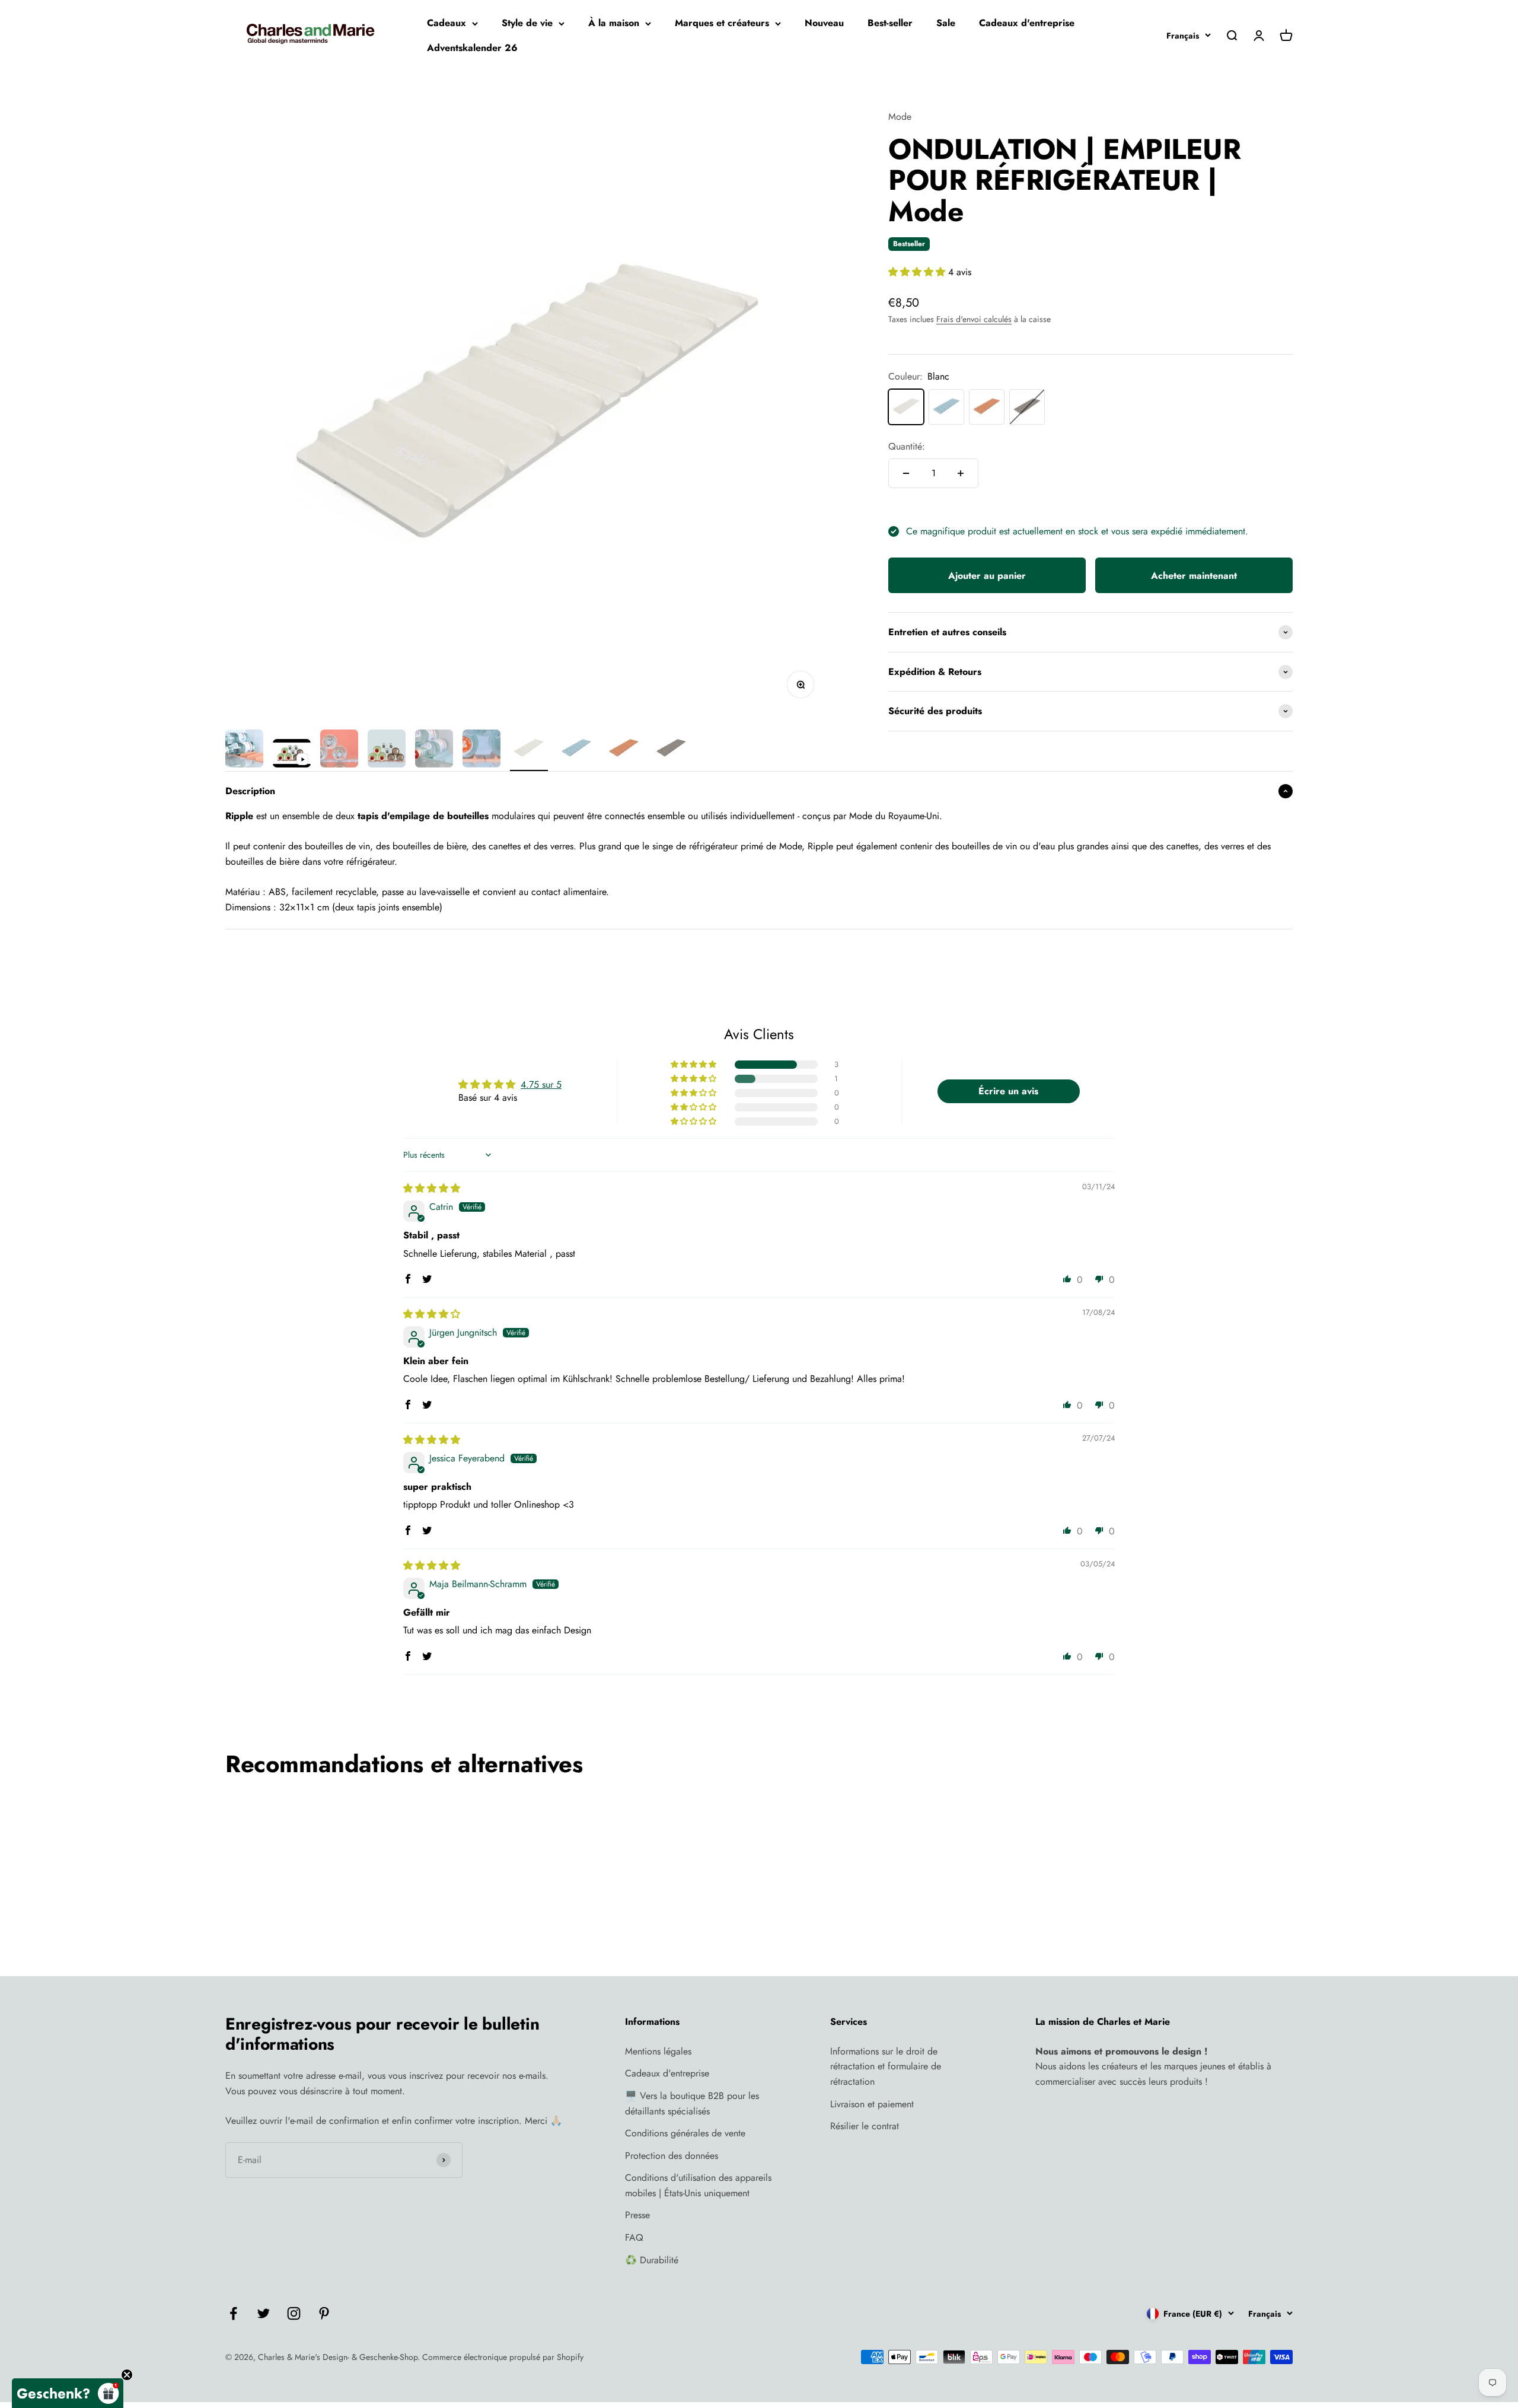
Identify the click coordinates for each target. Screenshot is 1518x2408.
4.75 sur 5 (541, 1084)
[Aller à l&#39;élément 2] (292, 755)
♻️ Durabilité (652, 2260)
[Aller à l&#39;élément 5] (434, 750)
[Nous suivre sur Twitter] (264, 2313)
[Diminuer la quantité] (906, 473)
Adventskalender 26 (472, 48)
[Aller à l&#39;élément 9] (624, 750)
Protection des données (672, 2156)
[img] (432, 1188)
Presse (637, 2215)
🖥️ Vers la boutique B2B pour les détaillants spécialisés (692, 2103)
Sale (946, 23)
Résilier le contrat (865, 2126)
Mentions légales (658, 2051)
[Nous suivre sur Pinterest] (324, 2313)
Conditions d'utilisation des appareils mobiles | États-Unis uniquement (698, 2185)
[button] (918, 272)
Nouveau (824, 23)
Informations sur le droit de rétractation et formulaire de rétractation (886, 2066)
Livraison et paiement (872, 2104)
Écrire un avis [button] (1008, 1091)
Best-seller (890, 23)
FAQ (634, 2237)
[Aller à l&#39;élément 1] (244, 750)
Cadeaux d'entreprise (1027, 23)
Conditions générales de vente (685, 2133)
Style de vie (527, 23)
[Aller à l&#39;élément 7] (529, 750)
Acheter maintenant (1194, 576)
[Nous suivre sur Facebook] (233, 2313)
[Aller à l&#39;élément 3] (339, 750)
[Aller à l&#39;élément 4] (387, 750)
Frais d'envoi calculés (974, 319)
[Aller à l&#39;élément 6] (481, 750)
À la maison (614, 23)
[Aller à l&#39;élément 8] (576, 750)
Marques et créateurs (722, 23)
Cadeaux (447, 23)
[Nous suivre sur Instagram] (294, 2313)
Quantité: (907, 446)
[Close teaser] (127, 2375)
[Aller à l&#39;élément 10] (671, 750)
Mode (900, 117)
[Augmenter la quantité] (961, 473)
